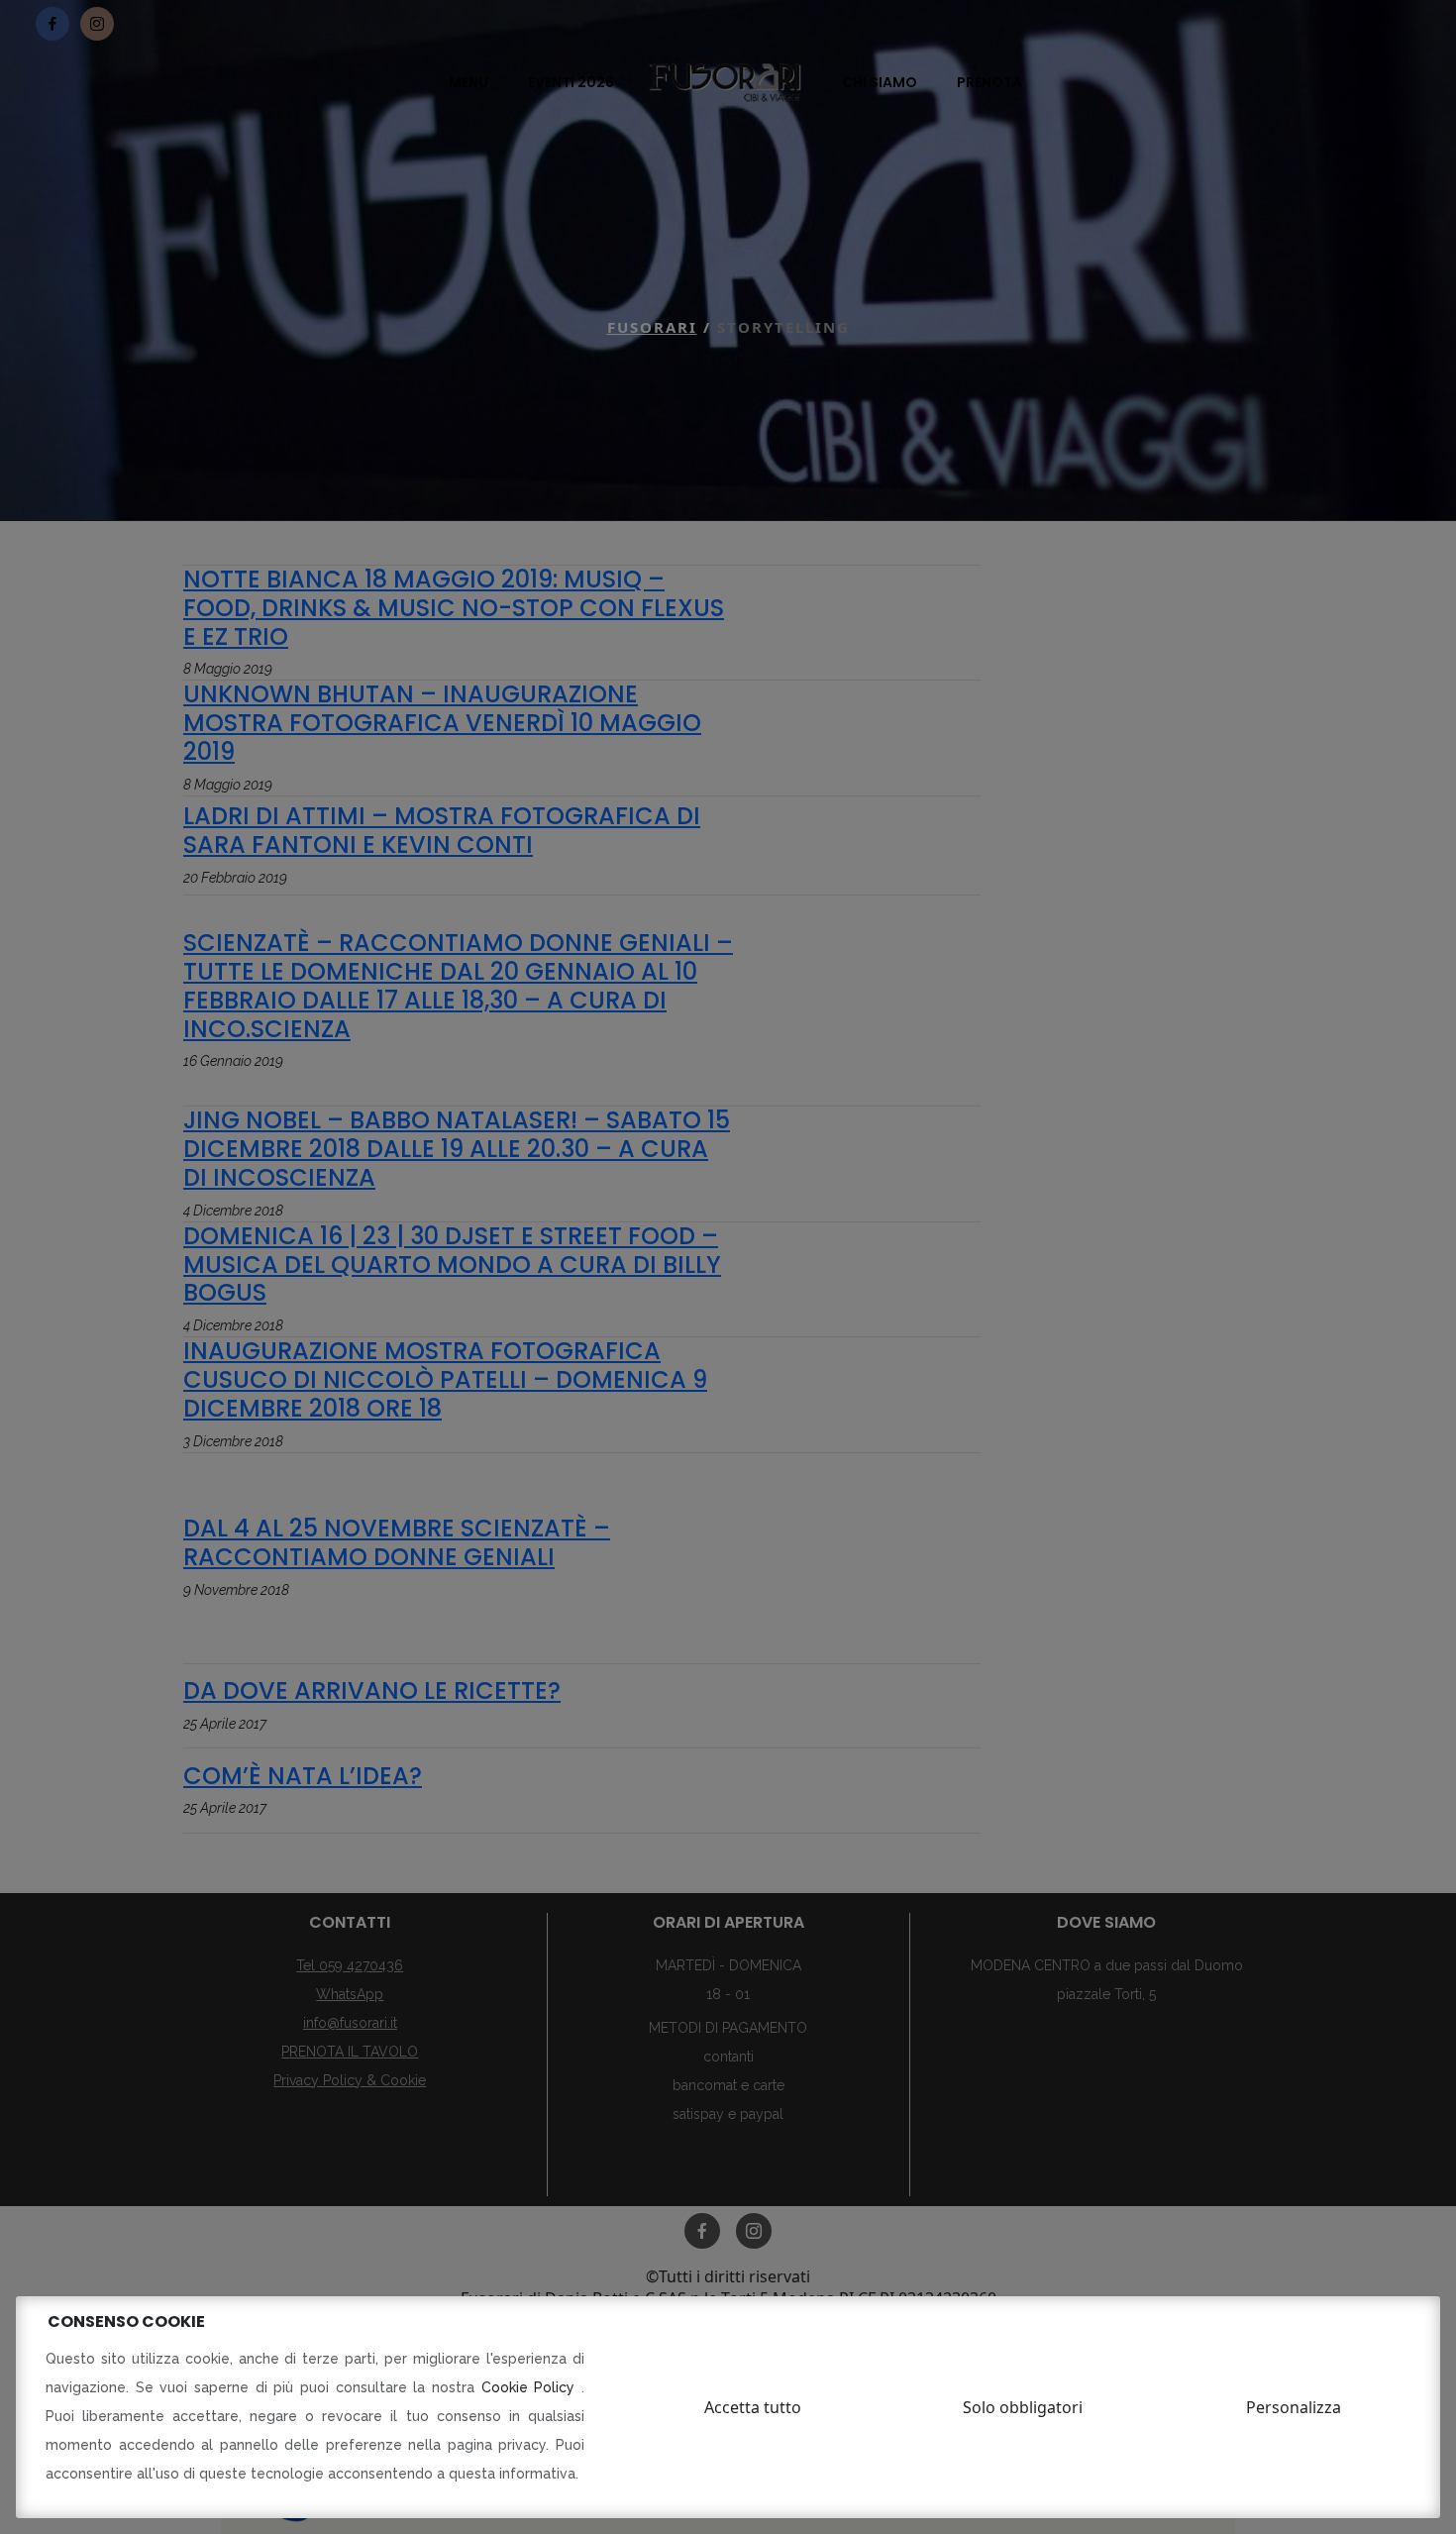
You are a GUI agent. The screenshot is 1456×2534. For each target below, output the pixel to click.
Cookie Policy (531, 2387)
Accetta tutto (753, 2407)
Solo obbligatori (1023, 2407)
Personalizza (1294, 2407)
